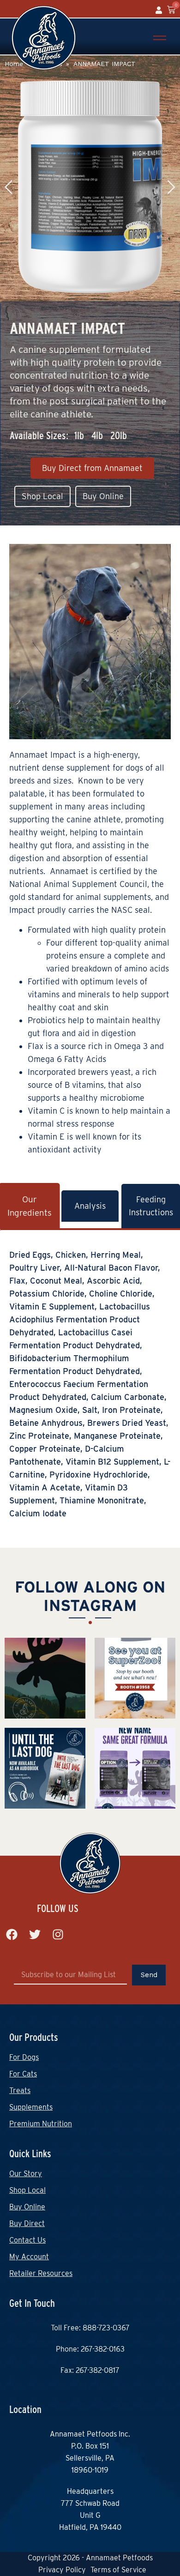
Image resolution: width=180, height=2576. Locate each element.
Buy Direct (27, 2223)
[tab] (90, 1206)
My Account (29, 2257)
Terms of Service (118, 2570)
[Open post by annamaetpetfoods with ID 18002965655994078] (135, 1678)
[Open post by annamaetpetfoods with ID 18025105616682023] (45, 1768)
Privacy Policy (62, 2570)
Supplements (31, 2107)
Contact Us (27, 2240)
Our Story (26, 2174)
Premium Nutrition (41, 2124)
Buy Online (27, 2207)
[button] (167, 187)
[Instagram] (58, 1934)
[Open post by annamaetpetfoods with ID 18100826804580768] (45, 1678)
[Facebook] (12, 1934)
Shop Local (27, 2190)
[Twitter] (35, 1934)
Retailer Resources (41, 2273)
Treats (20, 2090)
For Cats (23, 2074)
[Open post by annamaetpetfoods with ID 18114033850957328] (135, 1768)
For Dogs (24, 2057)
